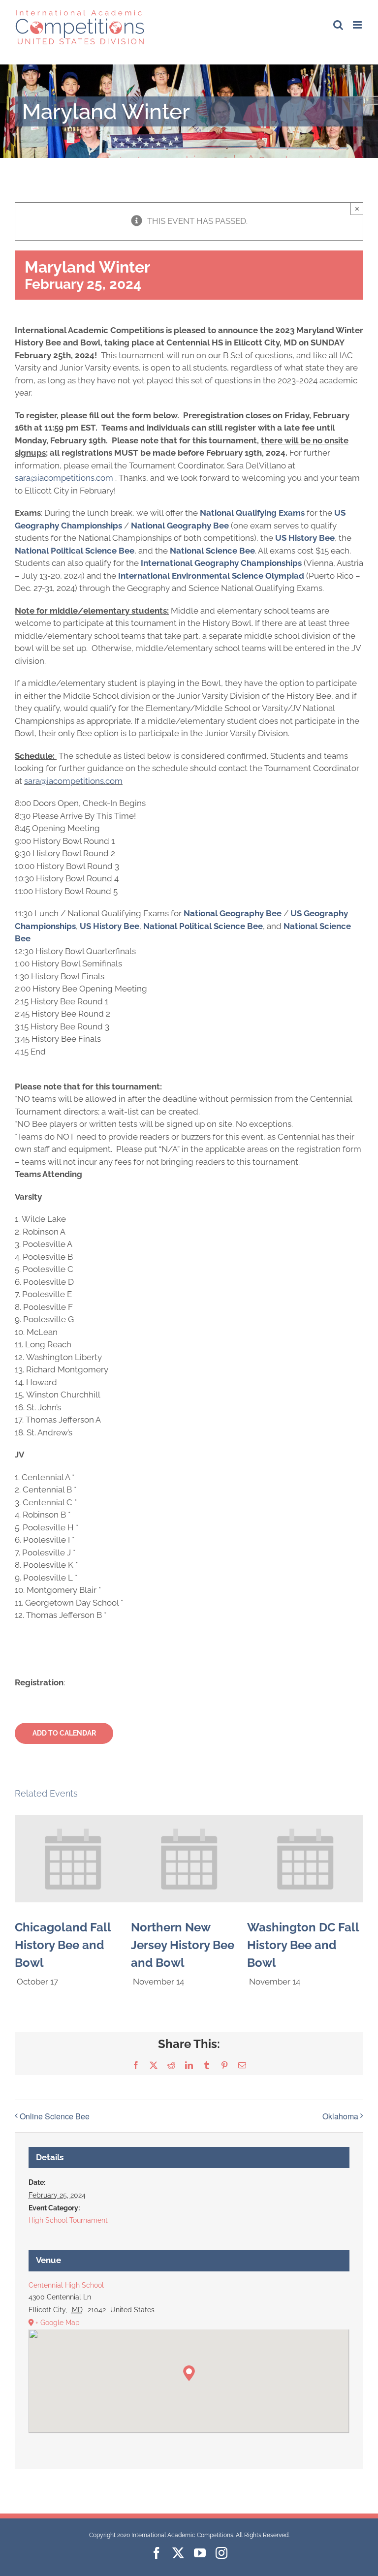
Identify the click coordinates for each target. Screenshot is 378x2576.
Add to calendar (64, 1733)
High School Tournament (68, 2220)
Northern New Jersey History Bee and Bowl (183, 1945)
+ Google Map (58, 2323)
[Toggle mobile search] (338, 25)
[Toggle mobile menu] (358, 25)
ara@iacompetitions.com (66, 478)
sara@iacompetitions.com (73, 781)
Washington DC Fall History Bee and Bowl (303, 1945)
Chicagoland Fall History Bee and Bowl (63, 1945)
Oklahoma (340, 2116)
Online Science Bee (55, 2116)
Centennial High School (66, 2285)
